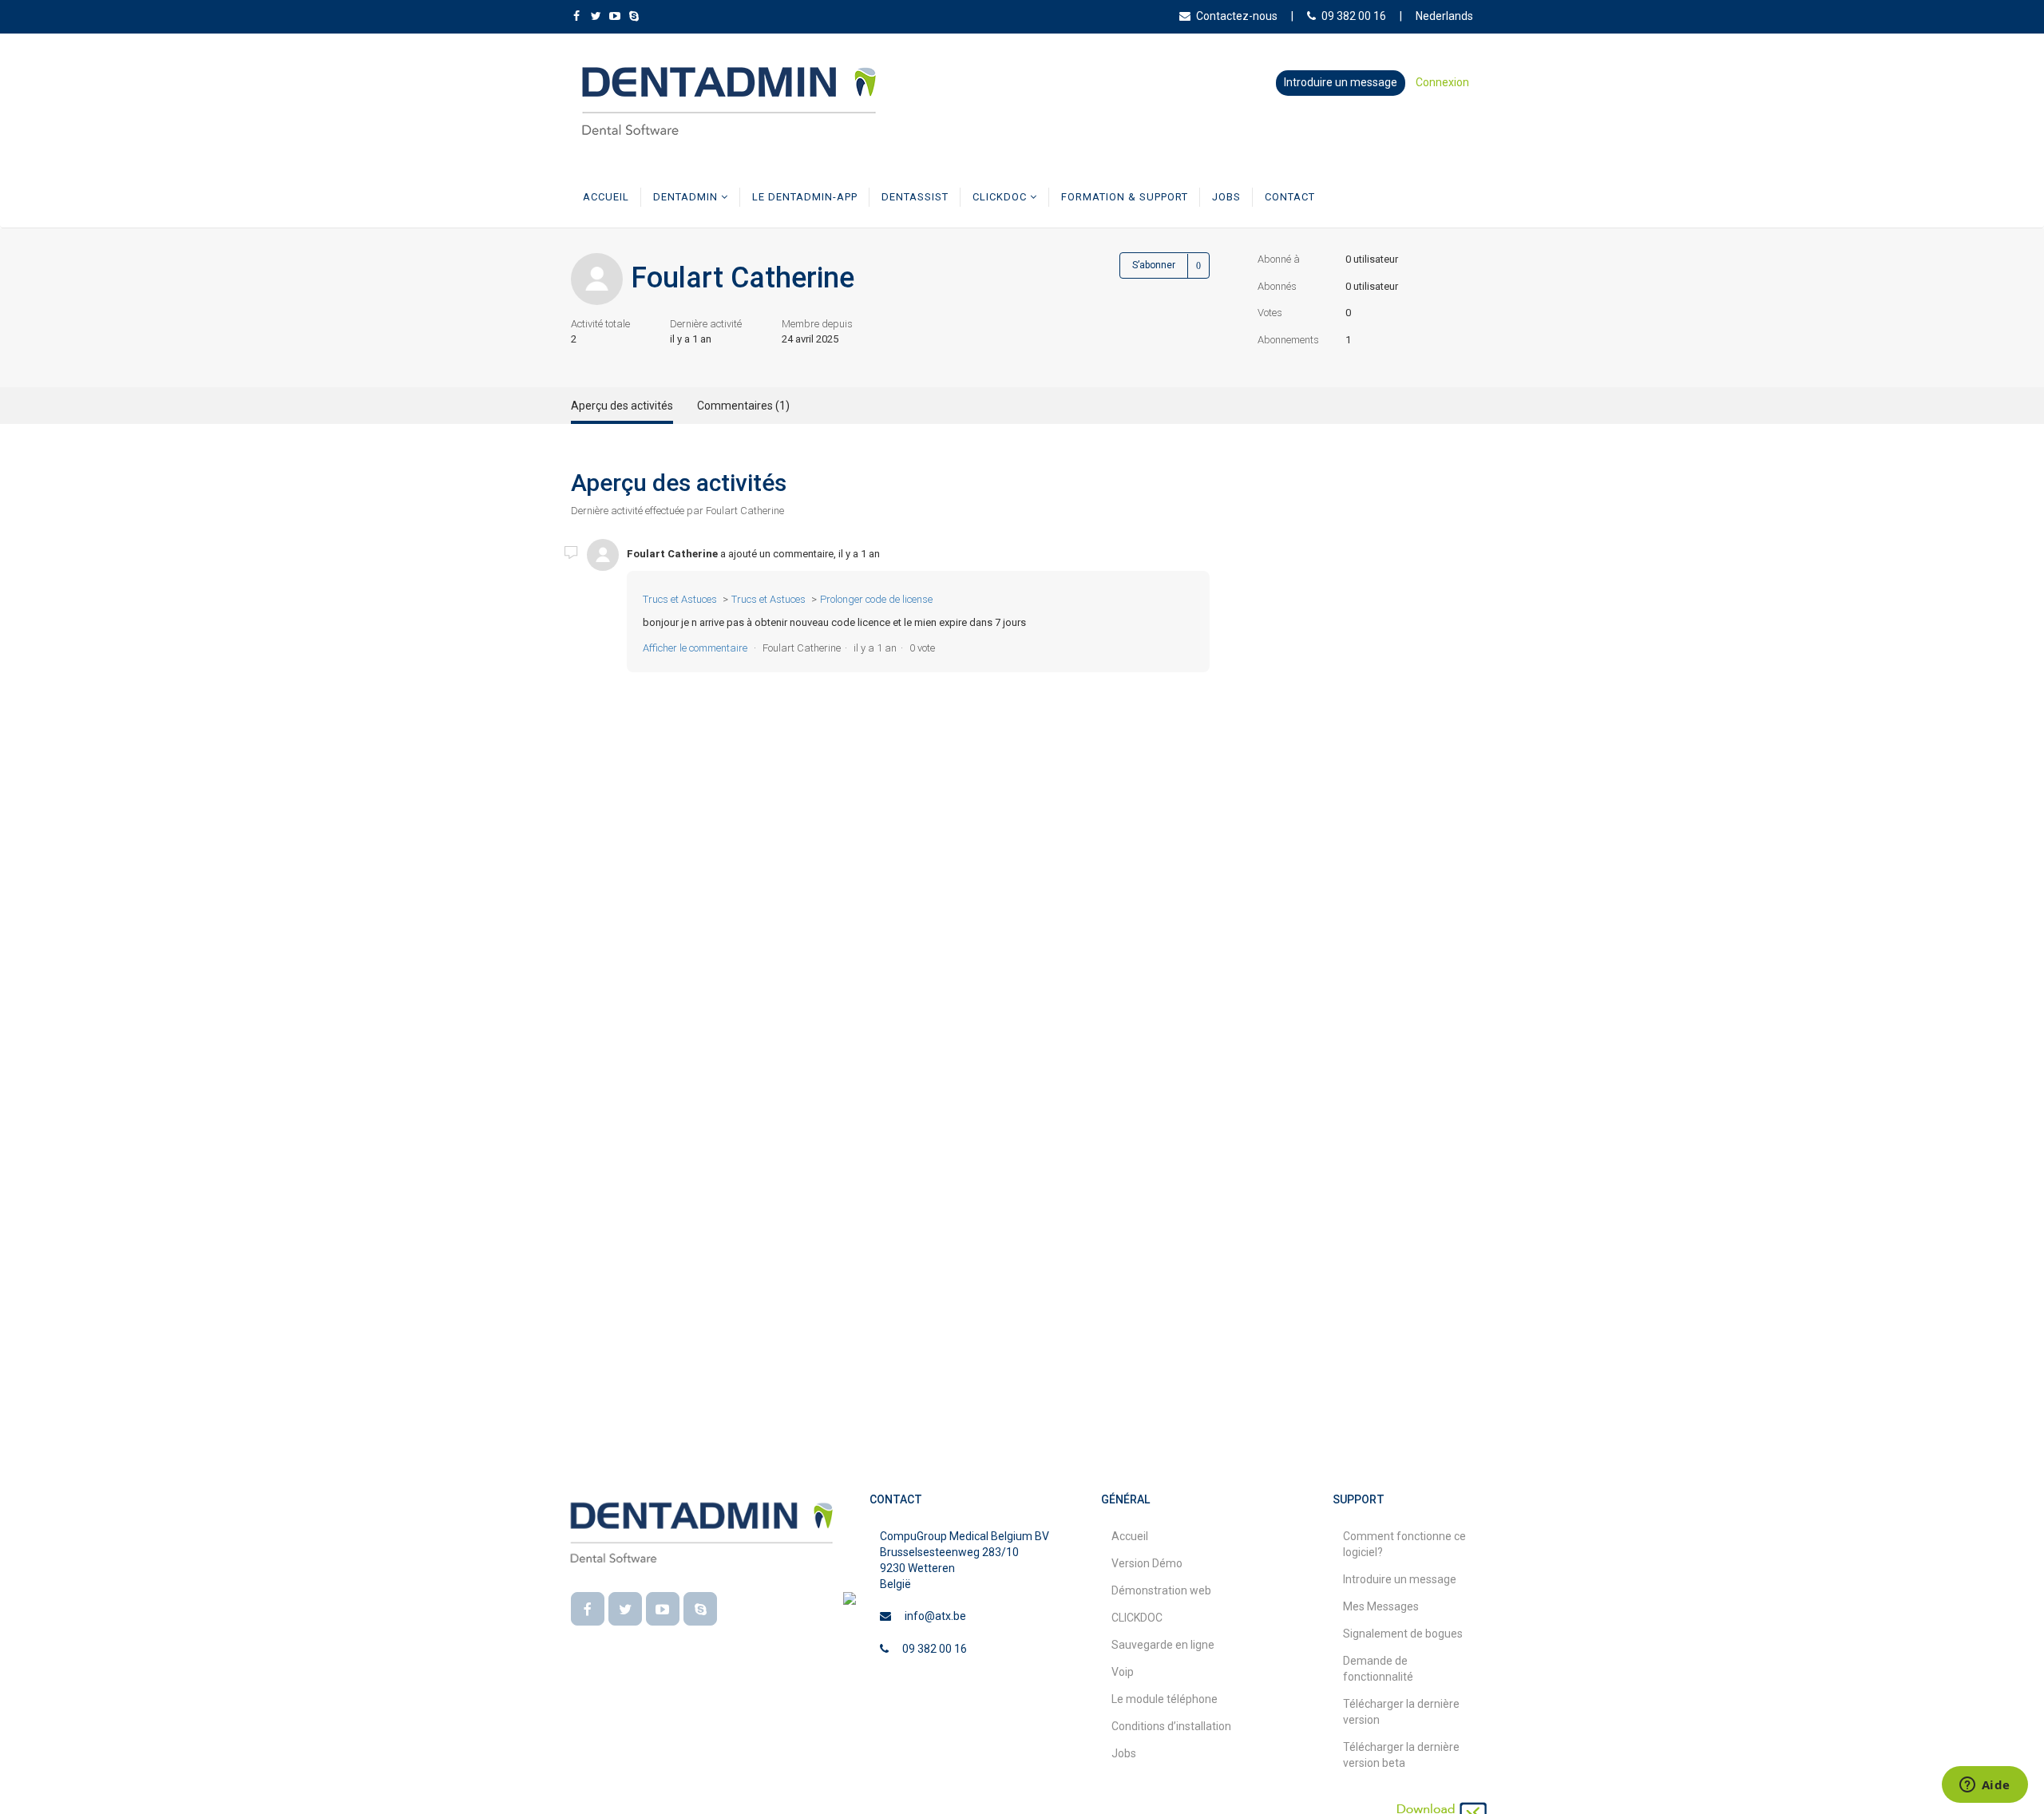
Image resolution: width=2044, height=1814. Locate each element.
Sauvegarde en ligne (1163, 1645)
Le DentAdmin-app (805, 197)
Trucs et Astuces (680, 599)
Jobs (1226, 197)
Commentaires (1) (743, 406)
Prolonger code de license (876, 599)
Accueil (606, 197)
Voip (1123, 1672)
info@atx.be (935, 1616)
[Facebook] (588, 1609)
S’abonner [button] (1154, 265)
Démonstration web (1161, 1590)
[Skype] (700, 1609)
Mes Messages (1381, 1606)
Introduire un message (1341, 82)
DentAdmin (687, 197)
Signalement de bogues (1403, 1634)
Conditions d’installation (1171, 1726)
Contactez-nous (1237, 16)
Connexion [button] (1442, 82)
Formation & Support (1125, 197)
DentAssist (915, 197)
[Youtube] (663, 1609)
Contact (1290, 197)
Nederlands (1444, 16)
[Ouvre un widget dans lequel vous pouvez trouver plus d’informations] (1985, 1786)
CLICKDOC (1001, 197)
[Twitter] (625, 1609)
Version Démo (1147, 1563)
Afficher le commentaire (695, 648)
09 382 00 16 (1354, 16)
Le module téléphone (1165, 1699)
